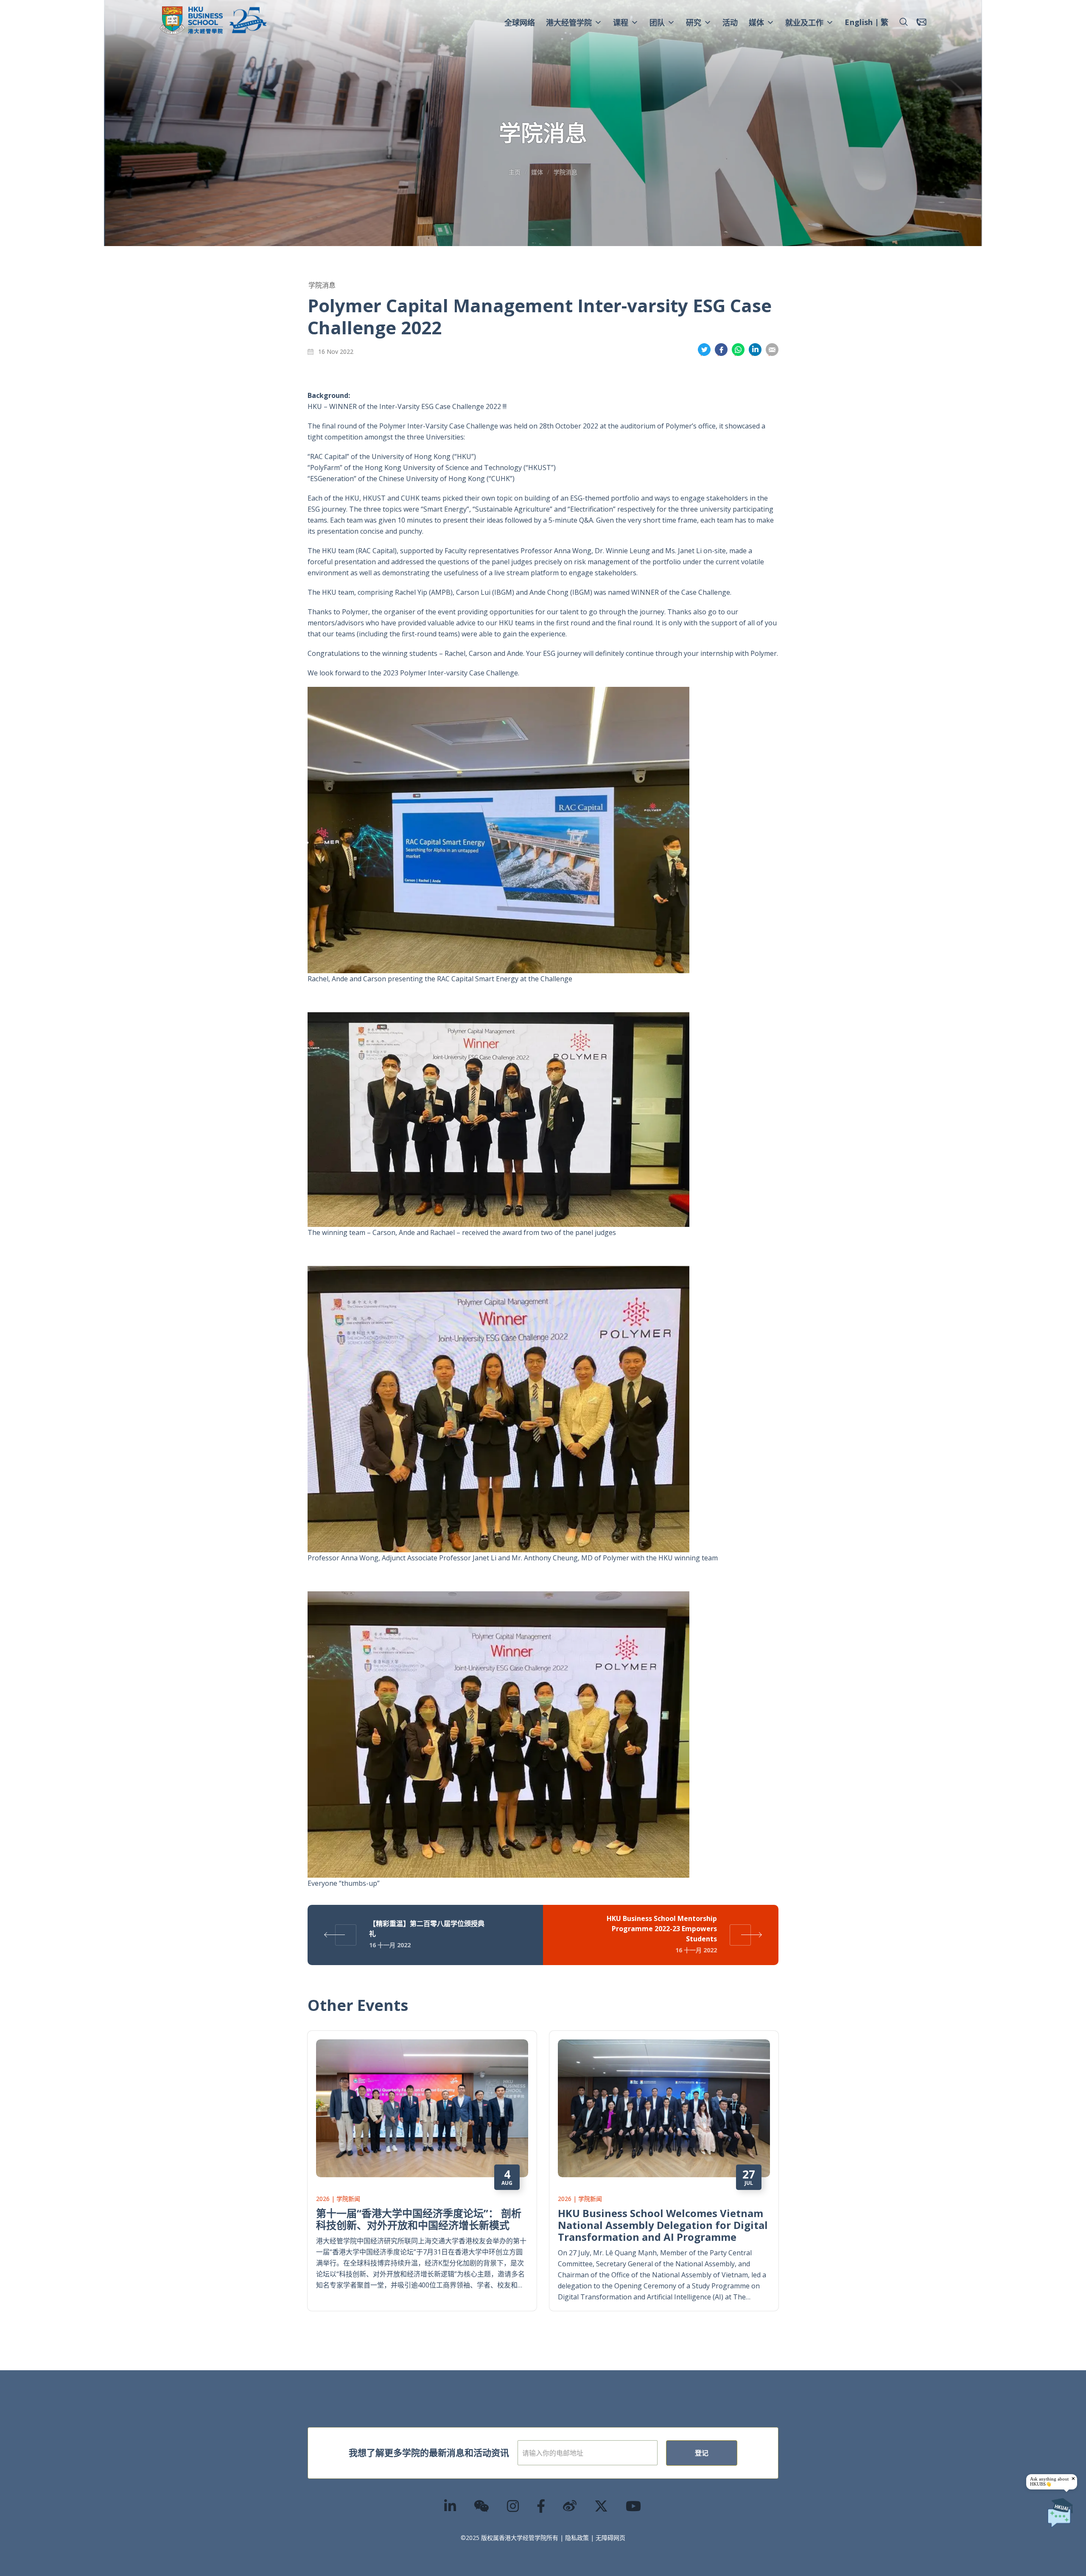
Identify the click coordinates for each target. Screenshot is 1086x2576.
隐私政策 (577, 2538)
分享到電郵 (772, 350)
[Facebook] (541, 2506)
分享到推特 (704, 350)
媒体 (756, 22)
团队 (657, 22)
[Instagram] (513, 2506)
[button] (904, 22)
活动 (730, 22)
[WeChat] (482, 2506)
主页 (515, 172)
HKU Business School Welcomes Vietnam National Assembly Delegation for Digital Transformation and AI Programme (663, 2225)
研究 (694, 22)
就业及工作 (804, 22)
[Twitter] (602, 2506)
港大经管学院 (569, 22)
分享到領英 (755, 350)
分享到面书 (721, 350)
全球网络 (520, 22)
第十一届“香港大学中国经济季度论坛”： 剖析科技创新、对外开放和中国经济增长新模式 (419, 2219)
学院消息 (565, 172)
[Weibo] (570, 2506)
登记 (702, 2453)
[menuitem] (859, 23)
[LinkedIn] (451, 2506)
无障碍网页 (610, 2538)
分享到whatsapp (738, 350)
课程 (621, 22)
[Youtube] (634, 2506)
